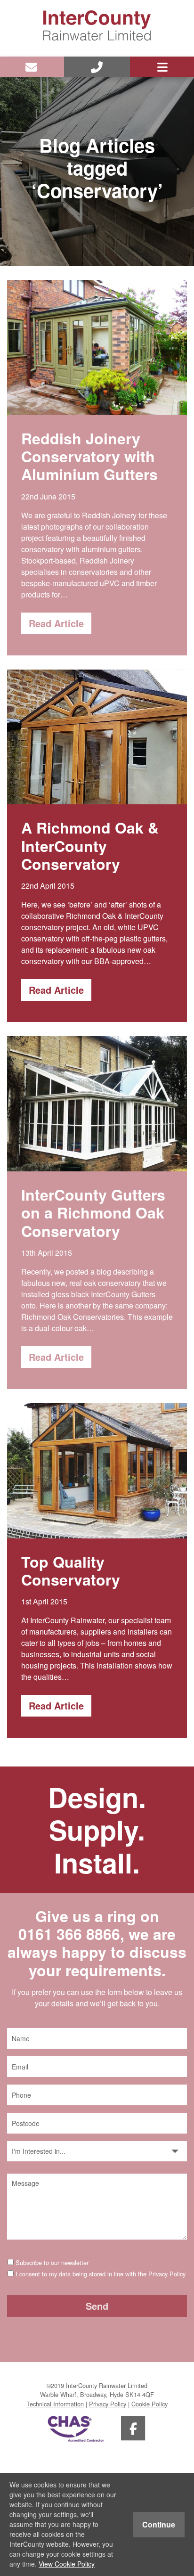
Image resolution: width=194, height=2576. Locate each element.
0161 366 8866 (69, 1934)
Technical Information (55, 2404)
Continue (159, 2524)
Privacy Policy (167, 2274)
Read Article (56, 623)
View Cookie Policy (67, 2564)
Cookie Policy (150, 2404)
